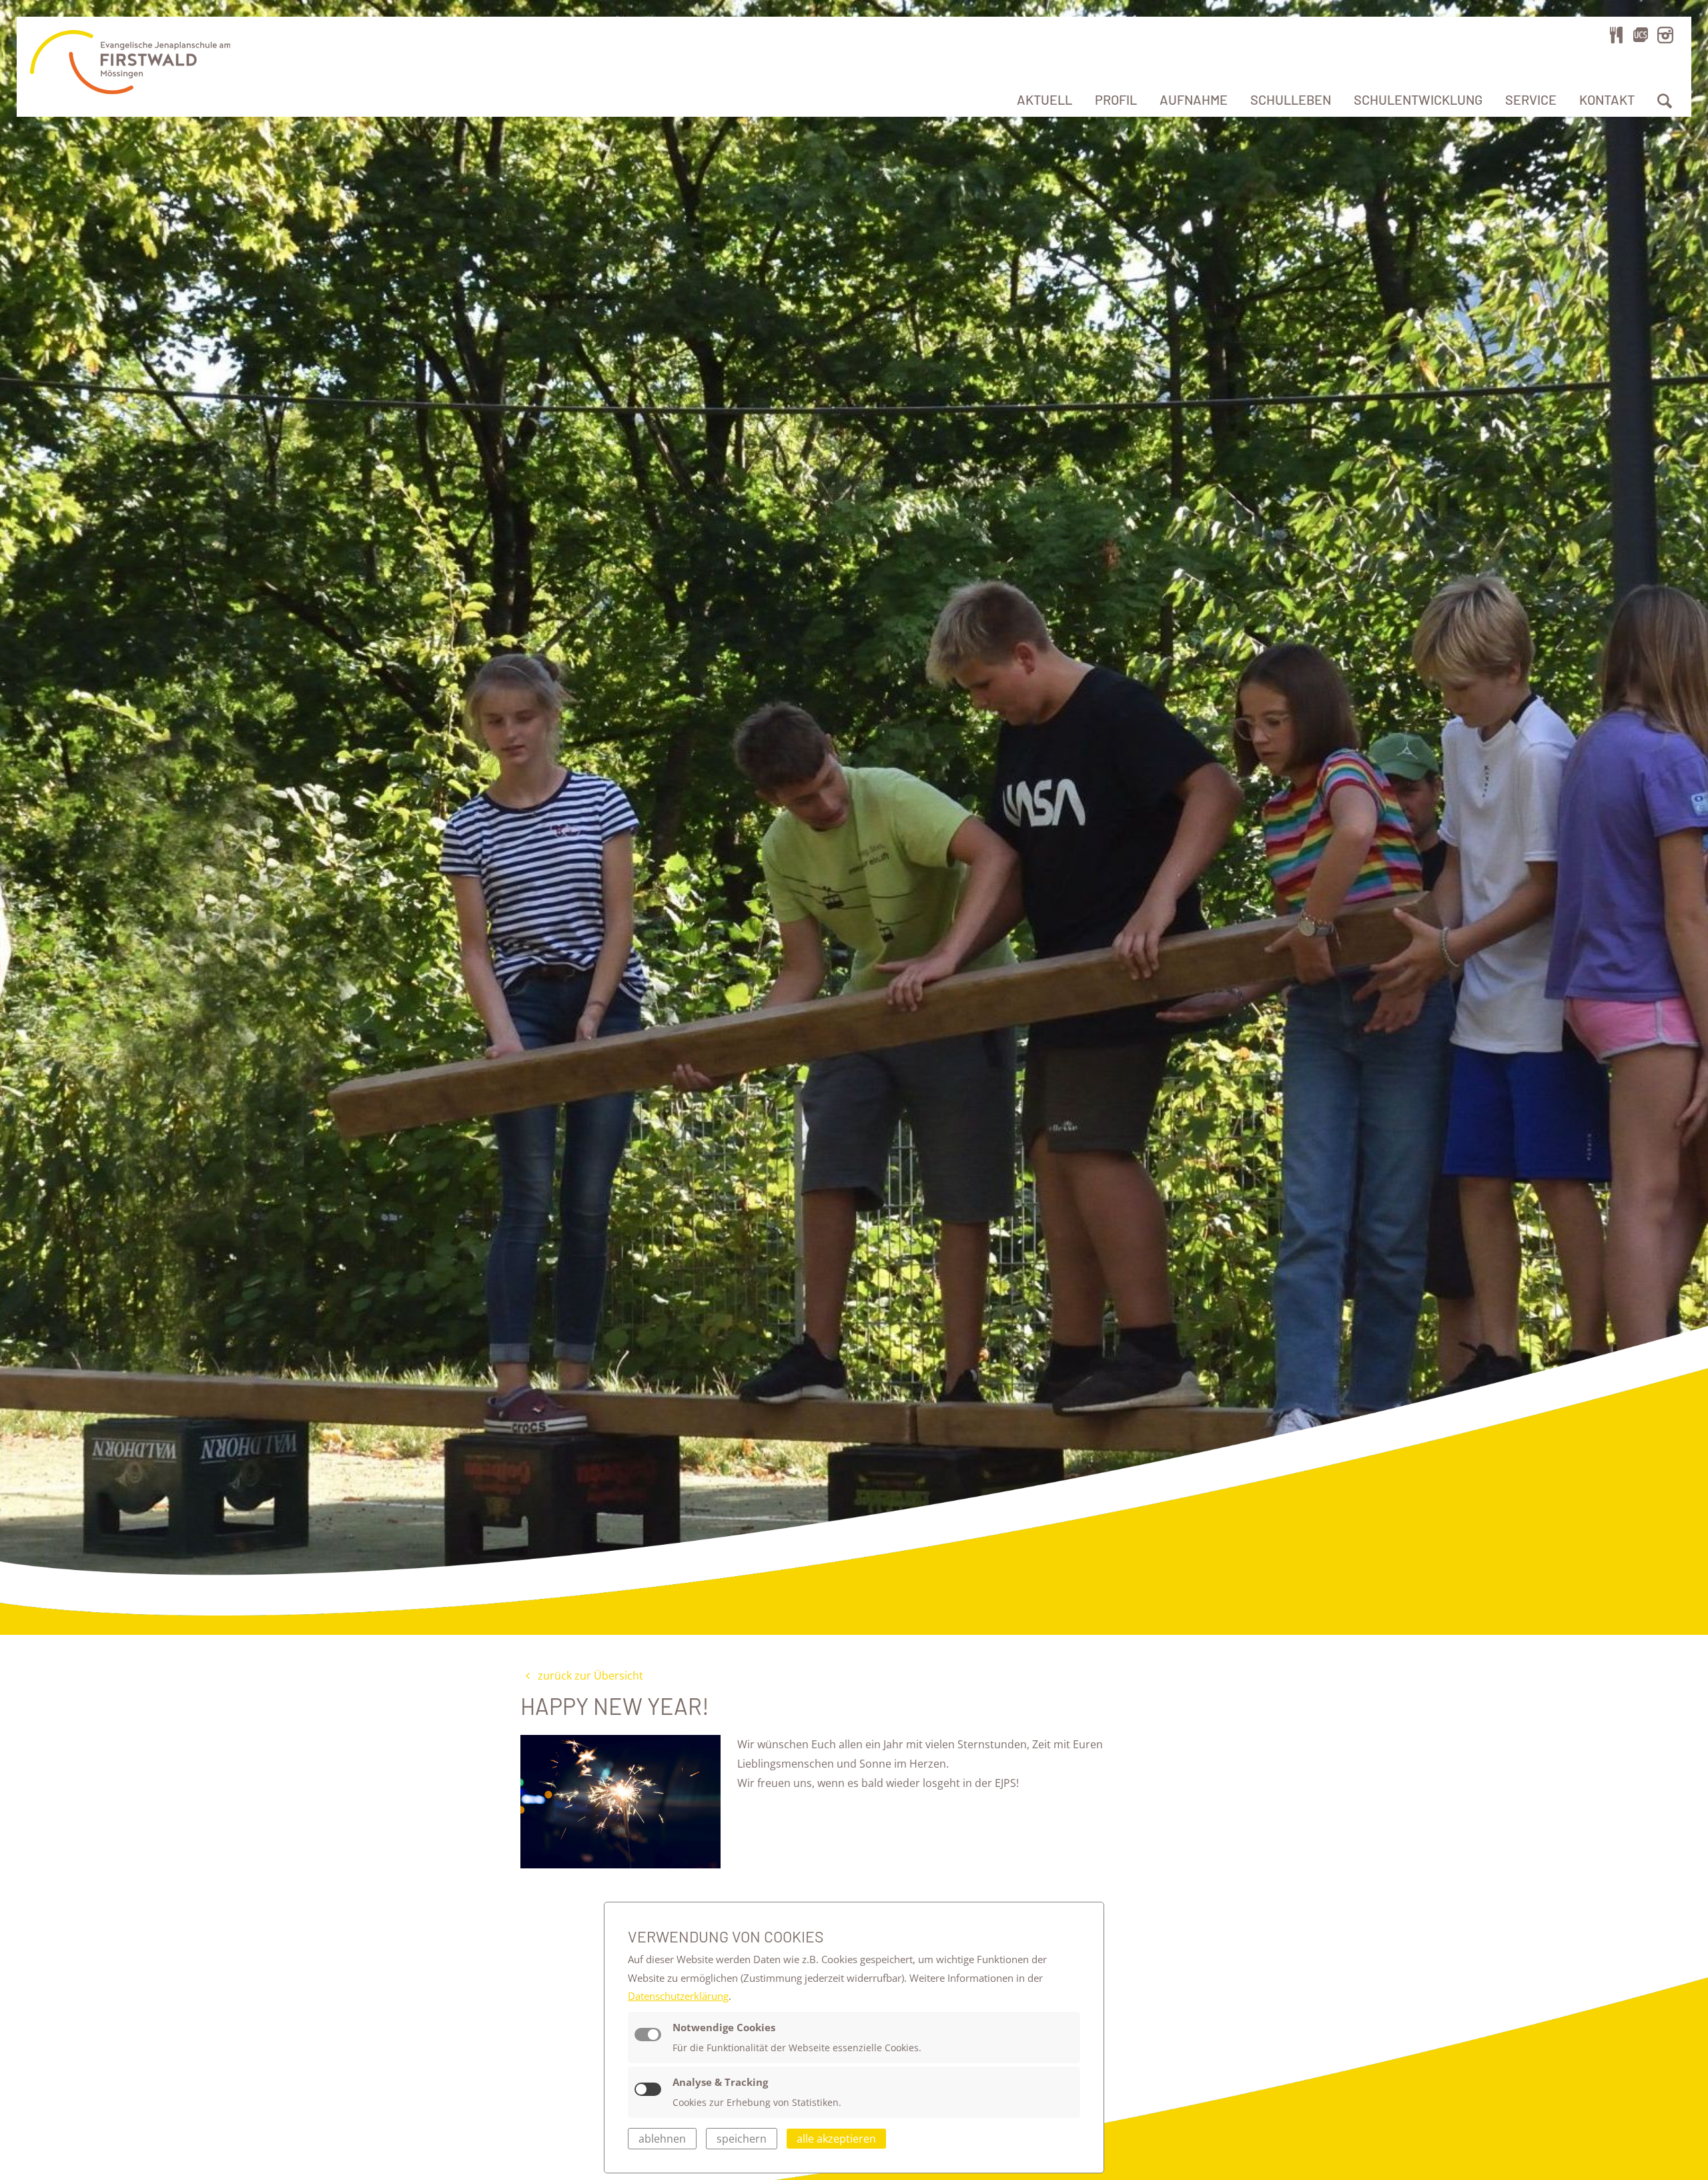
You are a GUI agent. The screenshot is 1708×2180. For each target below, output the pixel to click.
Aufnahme (1194, 99)
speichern (742, 2139)
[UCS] (1641, 35)
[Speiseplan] (1617, 35)
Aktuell (1044, 99)
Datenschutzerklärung (678, 1996)
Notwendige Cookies (724, 2027)
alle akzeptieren (836, 2139)
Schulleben (1291, 99)
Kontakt (1607, 99)
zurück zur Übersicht (589, 1676)
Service (1531, 99)
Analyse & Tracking (720, 2082)
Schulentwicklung (1418, 99)
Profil (1116, 99)
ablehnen (662, 2139)
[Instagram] (1665, 35)
